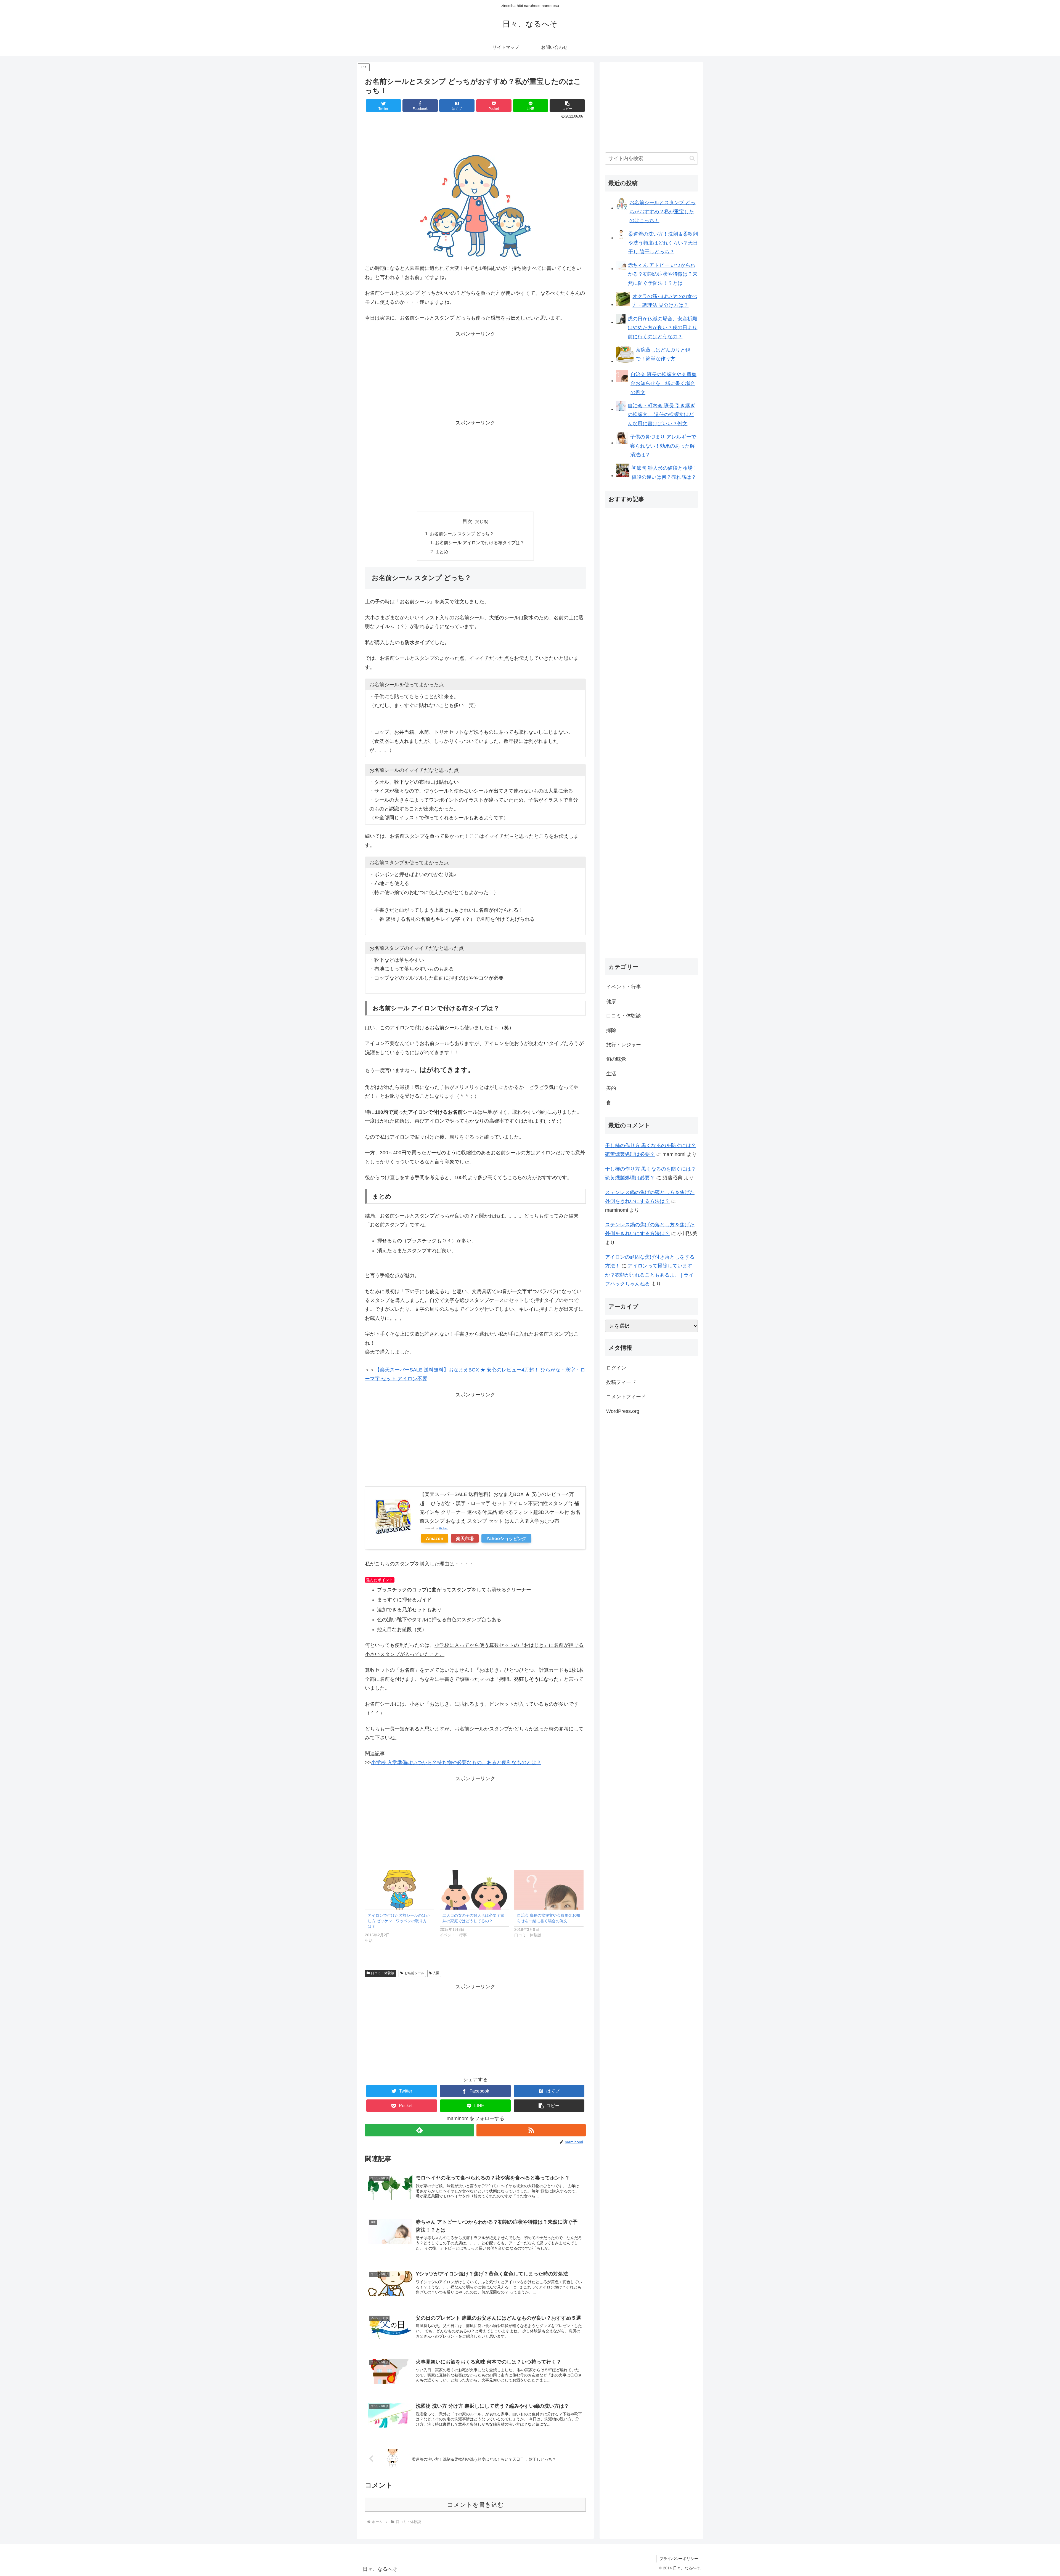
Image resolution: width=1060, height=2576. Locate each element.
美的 (611, 1088)
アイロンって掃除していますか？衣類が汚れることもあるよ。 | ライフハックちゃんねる (649, 1275)
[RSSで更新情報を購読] (531, 2130)
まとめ (442, 552)
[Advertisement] (475, 136)
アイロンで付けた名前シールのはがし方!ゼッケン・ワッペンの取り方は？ (399, 1921)
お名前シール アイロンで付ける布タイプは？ (480, 543)
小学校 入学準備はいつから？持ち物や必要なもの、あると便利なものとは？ (456, 1762)
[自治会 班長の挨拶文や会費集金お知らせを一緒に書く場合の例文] (549, 1890)
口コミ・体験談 (383, 1973)
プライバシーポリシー (679, 2559)
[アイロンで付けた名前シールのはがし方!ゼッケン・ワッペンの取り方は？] (400, 1890)
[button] (567, 106)
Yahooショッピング (506, 1538)
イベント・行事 (624, 987)
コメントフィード (626, 1397)
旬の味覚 (616, 1059)
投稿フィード (621, 1382)
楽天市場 (465, 1538)
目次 (467, 521)
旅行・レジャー (624, 1045)
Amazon (435, 1538)
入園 (436, 1973)
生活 (611, 1074)
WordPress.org (623, 1411)
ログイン (616, 1368)
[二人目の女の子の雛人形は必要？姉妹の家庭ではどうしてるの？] (474, 1890)
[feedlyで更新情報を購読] (420, 2130)
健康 (611, 1001)
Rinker (443, 1528)
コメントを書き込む (475, 2505)
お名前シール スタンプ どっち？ (462, 534)
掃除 (611, 1030)
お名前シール (414, 1973)
